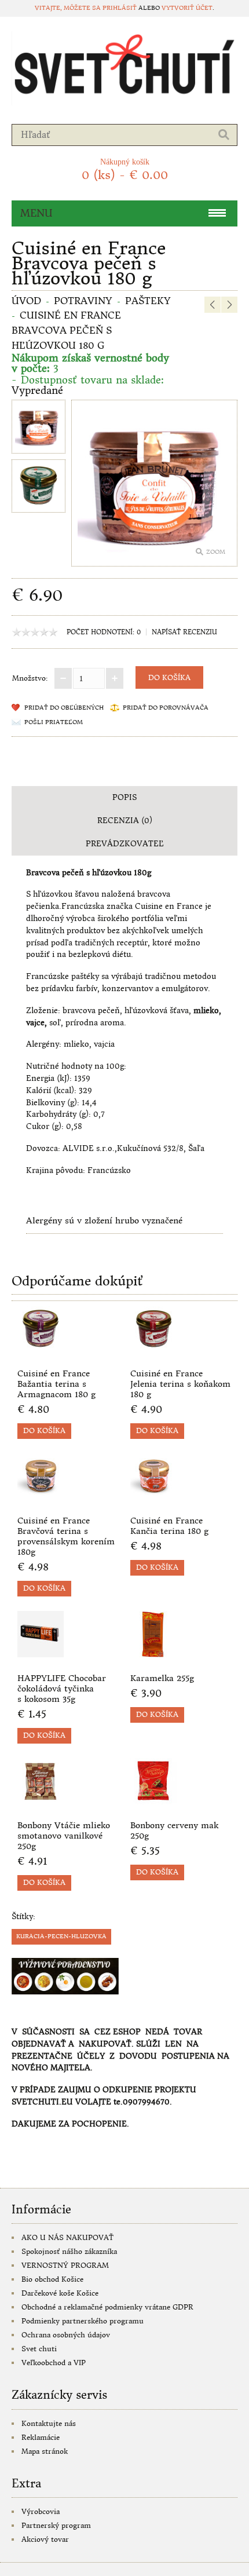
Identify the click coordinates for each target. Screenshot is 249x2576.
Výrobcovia (41, 2511)
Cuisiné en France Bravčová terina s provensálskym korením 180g (66, 1536)
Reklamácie (41, 2437)
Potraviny (83, 301)
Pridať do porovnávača (166, 708)
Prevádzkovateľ (125, 844)
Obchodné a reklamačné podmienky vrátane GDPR (107, 2307)
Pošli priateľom (54, 722)
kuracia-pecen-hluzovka (61, 1936)
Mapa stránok (45, 2451)
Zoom (216, 552)
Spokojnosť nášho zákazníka (69, 2251)
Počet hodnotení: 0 (104, 632)
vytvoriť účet (187, 8)
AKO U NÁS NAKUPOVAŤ (67, 2237)
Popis (124, 797)
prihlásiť (120, 8)
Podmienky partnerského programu (83, 2321)
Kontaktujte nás (49, 2423)
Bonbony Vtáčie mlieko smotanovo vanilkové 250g (64, 1836)
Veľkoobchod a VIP (54, 2363)
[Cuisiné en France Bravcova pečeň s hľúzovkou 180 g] (39, 428)
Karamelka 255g (162, 1678)
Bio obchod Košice (52, 2279)
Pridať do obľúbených (64, 708)
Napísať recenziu (184, 632)
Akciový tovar (45, 2539)
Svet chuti (39, 2349)
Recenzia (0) (125, 821)
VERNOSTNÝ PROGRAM (65, 2265)
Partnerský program (56, 2525)
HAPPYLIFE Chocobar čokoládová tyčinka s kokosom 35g (62, 1689)
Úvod (26, 301)
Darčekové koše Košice (60, 2293)
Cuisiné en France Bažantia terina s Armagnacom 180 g (56, 1384)
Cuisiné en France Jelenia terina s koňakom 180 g (180, 1384)
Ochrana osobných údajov (66, 2335)
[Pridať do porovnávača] (106, 1349)
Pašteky (148, 301)
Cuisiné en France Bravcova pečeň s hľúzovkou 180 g (66, 330)
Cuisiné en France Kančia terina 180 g (169, 1526)
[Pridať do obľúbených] (87, 1349)
